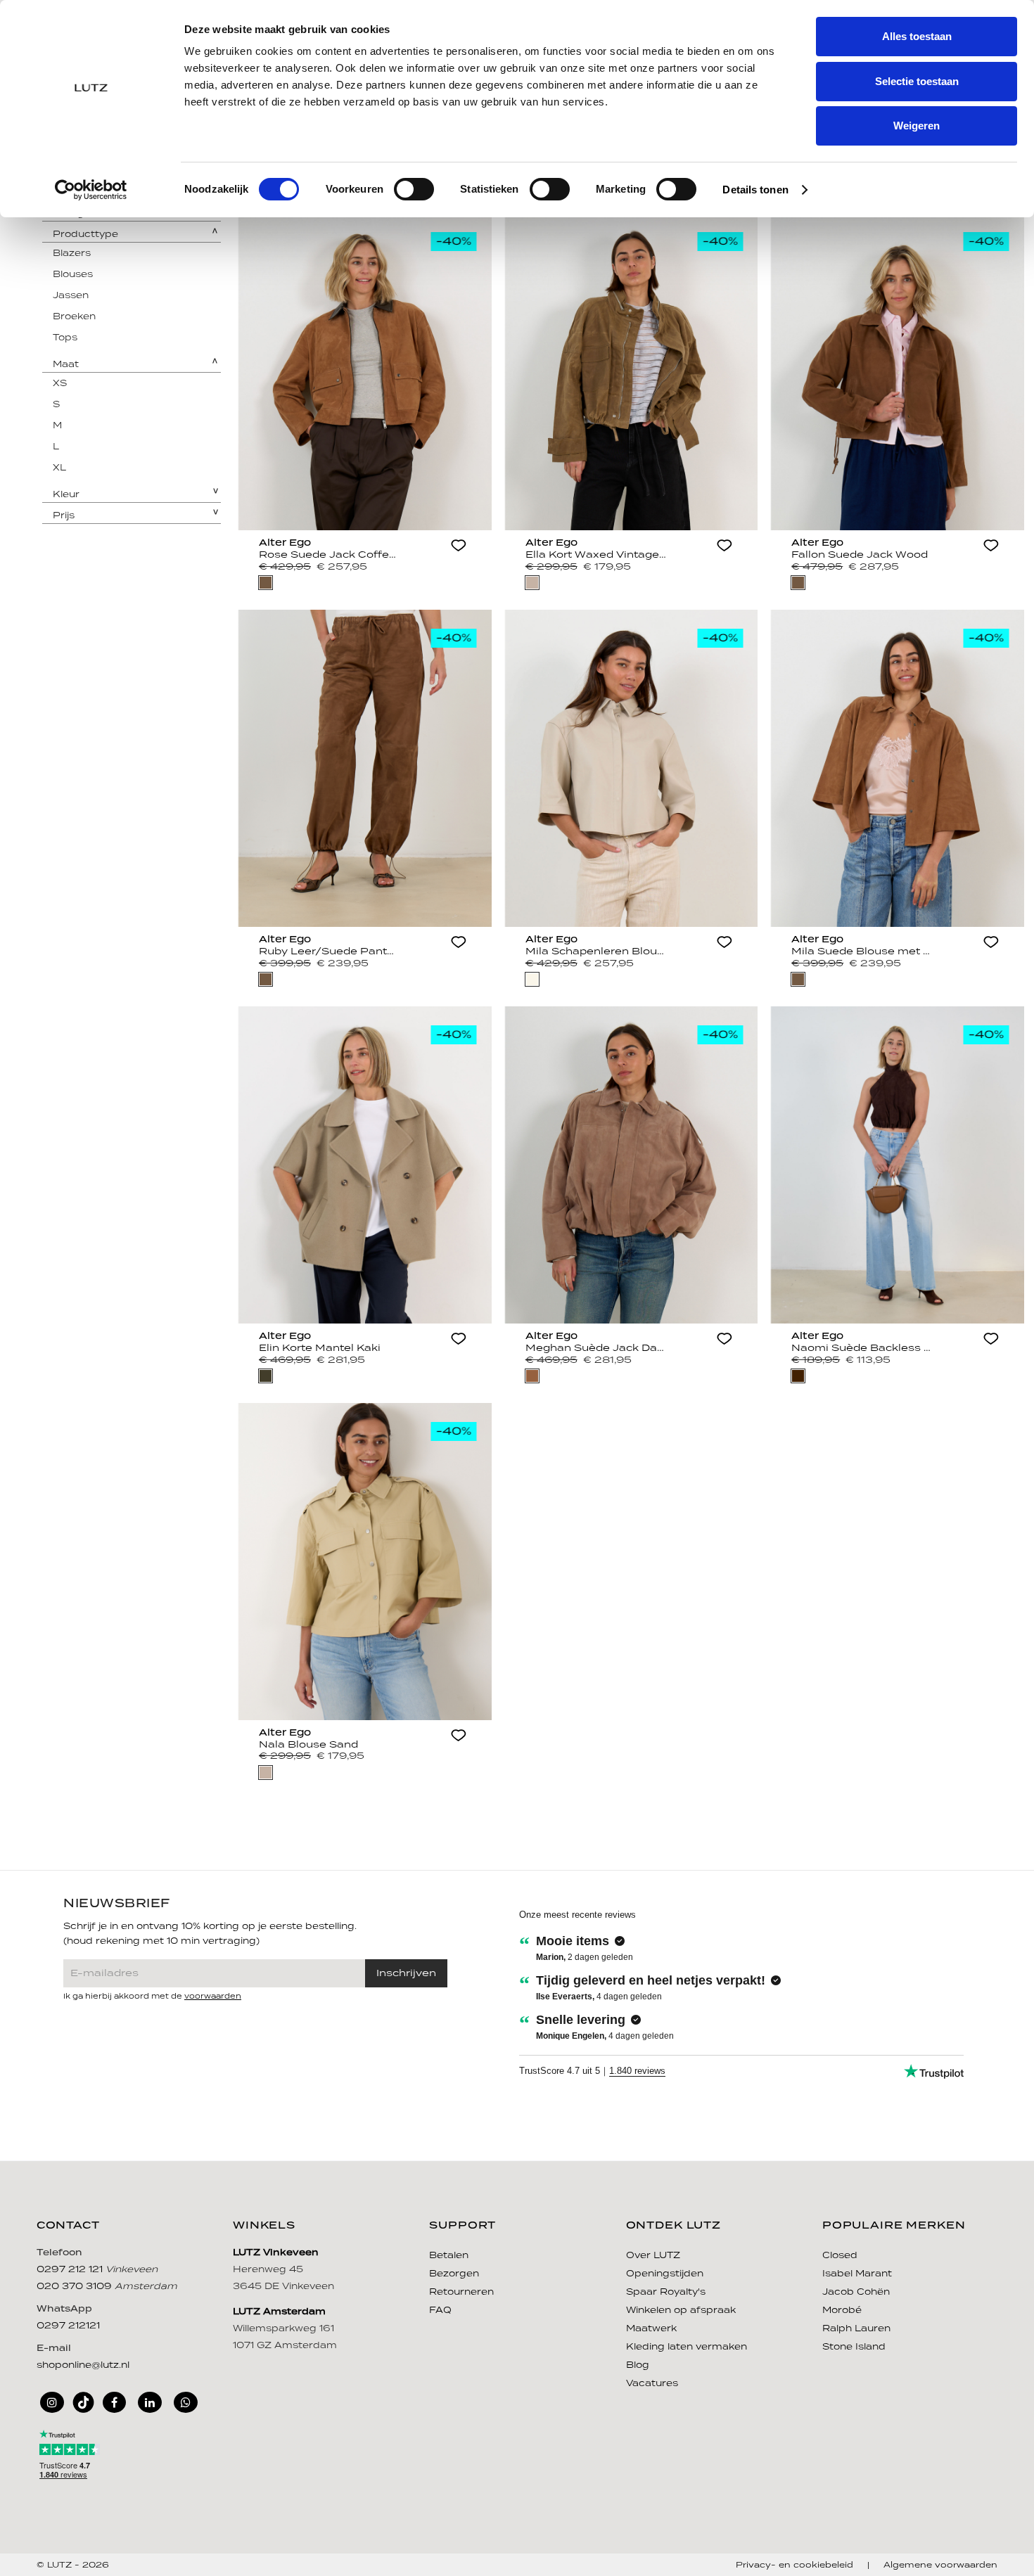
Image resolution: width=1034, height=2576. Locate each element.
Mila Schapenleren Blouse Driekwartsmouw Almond (596, 951)
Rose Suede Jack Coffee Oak (329, 555)
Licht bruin (532, 1376)
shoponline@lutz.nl (83, 2365)
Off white (532, 979)
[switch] (414, 189)
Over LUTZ (653, 2256)
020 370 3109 (76, 2287)
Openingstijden (665, 2274)
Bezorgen (454, 2274)
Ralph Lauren (856, 2329)
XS (60, 384)
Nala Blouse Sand (308, 1745)
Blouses (73, 275)
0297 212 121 (71, 2270)
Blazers (72, 254)
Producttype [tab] (85, 235)
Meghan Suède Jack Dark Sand (596, 1348)
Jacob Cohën (856, 2292)
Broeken (74, 317)
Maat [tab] (66, 365)
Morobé (842, 2311)
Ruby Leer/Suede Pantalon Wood (329, 951)
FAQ (440, 2311)
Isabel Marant (857, 2274)
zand (532, 583)
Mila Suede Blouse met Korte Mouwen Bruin (862, 951)
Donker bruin (798, 1376)
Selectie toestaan (917, 81)
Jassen (71, 296)
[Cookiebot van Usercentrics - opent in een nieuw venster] (91, 190)
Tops (65, 338)
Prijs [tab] (64, 516)
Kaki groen (266, 1376)
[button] (459, 547)
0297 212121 (68, 2326)
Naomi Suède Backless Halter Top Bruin (862, 1348)
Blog (638, 2365)
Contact (68, 2226)
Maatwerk (651, 2329)
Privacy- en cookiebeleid (794, 2565)
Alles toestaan (917, 36)
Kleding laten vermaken (687, 2347)
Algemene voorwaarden (940, 2565)
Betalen (449, 2256)
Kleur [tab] (66, 495)
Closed (840, 2256)
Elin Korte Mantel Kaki (320, 1348)
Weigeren (917, 126)
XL (59, 468)
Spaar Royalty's (666, 2292)
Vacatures (652, 2384)
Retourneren (461, 2292)
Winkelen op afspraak (681, 2311)
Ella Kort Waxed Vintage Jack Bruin (596, 555)
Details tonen (755, 190)
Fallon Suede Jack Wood (860, 555)
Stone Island (854, 2347)
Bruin (266, 583)
